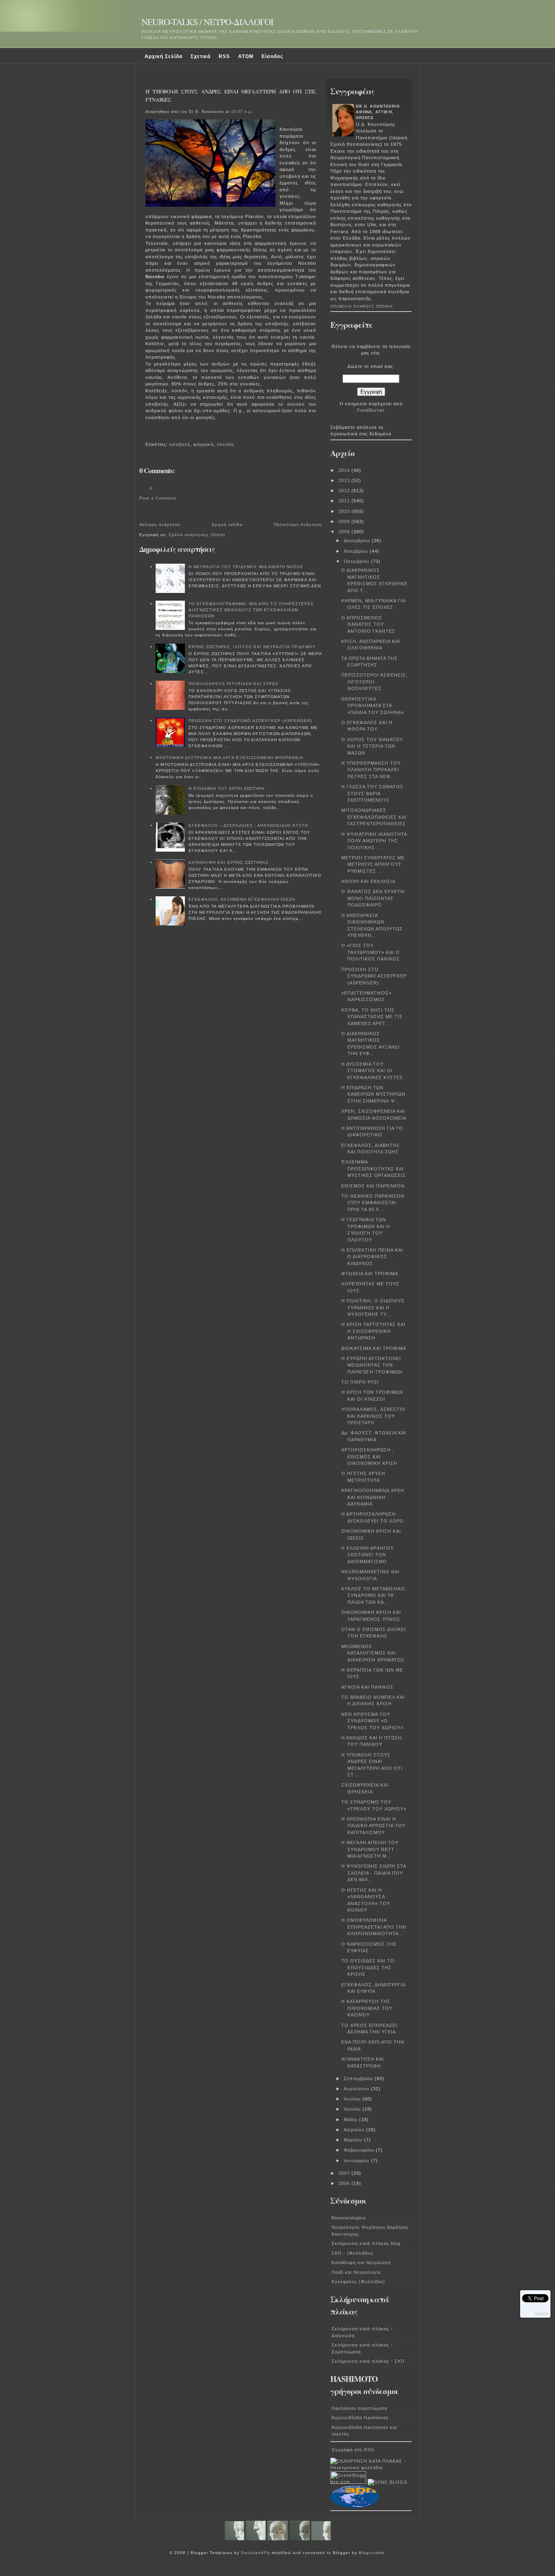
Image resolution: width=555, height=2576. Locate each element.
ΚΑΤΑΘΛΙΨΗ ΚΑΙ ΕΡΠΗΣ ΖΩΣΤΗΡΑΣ (229, 862)
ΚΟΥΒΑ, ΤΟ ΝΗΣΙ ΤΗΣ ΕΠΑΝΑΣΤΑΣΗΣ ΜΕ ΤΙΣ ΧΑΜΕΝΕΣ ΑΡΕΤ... (372, 1017)
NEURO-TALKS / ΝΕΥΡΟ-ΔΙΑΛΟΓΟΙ (207, 22)
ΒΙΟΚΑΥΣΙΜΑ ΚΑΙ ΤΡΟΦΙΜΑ (374, 1348)
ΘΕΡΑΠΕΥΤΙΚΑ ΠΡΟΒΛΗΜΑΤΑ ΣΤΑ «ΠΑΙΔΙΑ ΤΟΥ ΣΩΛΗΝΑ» (373, 706)
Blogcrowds (372, 2553)
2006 (345, 2183)
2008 (345, 532)
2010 (345, 511)
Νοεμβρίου (357, 551)
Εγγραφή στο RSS (353, 2450)
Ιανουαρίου (357, 2161)
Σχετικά (201, 56)
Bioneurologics (349, 2218)
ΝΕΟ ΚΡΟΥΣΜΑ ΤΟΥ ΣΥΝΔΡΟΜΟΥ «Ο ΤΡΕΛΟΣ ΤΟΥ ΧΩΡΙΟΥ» (372, 1721)
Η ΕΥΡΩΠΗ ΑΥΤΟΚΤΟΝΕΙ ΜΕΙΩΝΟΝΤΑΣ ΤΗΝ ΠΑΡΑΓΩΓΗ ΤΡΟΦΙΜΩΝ (372, 1365)
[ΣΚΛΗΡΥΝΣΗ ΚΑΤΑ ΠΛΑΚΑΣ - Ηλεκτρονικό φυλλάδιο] (371, 2468)
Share (542, 2314)
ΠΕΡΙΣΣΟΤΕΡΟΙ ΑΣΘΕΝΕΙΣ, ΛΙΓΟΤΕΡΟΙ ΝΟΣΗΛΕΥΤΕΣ (374, 682)
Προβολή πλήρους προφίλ (362, 307)
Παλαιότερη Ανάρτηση (298, 525)
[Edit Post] (150, 433)
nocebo (225, 444)
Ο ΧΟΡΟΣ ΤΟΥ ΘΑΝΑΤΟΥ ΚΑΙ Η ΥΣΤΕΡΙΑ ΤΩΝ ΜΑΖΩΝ (372, 746)
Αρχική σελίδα (227, 525)
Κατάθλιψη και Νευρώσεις (361, 2262)
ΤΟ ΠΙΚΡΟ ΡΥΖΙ (360, 1382)
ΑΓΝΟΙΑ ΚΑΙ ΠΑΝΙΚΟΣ (367, 1687)
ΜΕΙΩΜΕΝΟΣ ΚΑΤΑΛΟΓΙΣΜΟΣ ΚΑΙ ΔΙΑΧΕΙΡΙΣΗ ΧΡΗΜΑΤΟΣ (373, 1653)
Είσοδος (272, 56)
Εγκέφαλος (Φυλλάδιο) (358, 2282)
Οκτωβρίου (357, 561)
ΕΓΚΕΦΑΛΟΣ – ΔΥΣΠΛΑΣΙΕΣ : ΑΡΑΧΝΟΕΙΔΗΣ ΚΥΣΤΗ (248, 825)
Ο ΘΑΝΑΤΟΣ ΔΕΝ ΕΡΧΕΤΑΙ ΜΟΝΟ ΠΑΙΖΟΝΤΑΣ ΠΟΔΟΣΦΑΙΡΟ (373, 898)
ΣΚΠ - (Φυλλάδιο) (352, 2253)
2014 (345, 470)
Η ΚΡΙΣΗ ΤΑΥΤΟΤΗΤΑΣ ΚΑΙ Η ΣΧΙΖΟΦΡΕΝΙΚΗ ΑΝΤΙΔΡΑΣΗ (373, 1331)
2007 (345, 2173)
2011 (345, 501)
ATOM (246, 56)
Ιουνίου (353, 2109)
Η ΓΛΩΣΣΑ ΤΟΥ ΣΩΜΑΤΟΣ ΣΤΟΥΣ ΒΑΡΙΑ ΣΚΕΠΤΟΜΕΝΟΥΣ (372, 793)
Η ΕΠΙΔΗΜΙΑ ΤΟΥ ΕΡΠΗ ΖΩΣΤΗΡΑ (227, 788)
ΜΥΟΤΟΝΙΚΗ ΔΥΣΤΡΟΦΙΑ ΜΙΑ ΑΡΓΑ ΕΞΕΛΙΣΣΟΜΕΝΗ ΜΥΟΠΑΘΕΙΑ (230, 758)
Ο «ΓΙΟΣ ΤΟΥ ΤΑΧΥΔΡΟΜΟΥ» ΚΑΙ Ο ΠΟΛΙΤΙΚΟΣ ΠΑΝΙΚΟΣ (371, 952)
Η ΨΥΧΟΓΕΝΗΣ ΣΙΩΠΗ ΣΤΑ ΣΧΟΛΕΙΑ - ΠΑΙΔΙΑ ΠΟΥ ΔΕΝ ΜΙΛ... (374, 1873)
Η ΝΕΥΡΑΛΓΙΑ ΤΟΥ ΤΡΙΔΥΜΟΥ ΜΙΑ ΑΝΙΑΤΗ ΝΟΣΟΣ (246, 567)
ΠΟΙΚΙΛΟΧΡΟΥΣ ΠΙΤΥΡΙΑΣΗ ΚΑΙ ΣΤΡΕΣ (233, 684)
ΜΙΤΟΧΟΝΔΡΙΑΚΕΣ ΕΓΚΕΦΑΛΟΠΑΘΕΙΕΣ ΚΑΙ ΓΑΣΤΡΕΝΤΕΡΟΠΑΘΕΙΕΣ (374, 817)
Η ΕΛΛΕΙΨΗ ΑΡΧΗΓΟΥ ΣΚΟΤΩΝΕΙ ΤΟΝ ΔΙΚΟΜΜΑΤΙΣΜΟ (367, 1555)
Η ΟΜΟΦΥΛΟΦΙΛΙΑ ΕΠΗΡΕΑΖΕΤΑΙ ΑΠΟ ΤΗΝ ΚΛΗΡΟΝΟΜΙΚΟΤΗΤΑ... (374, 1927)
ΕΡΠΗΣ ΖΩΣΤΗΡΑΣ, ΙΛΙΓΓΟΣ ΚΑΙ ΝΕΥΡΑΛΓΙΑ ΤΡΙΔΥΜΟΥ (252, 647)
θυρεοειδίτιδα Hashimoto (360, 2418)
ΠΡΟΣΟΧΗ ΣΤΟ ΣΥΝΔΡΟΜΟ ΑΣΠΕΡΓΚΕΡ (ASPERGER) (250, 721)
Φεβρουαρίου (360, 2150)
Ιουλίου (353, 2099)
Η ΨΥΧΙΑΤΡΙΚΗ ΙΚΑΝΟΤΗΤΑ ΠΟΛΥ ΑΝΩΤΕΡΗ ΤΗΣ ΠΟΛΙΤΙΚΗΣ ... (374, 841)
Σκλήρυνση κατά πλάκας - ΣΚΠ (368, 2361)
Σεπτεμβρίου (359, 2079)
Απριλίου (355, 2130)
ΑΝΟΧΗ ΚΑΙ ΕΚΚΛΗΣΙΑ (368, 881)
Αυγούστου (357, 2089)
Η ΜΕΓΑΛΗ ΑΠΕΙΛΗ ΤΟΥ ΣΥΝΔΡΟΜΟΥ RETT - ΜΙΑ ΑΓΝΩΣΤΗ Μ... (370, 1849)
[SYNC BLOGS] (387, 2482)
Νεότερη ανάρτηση (160, 525)
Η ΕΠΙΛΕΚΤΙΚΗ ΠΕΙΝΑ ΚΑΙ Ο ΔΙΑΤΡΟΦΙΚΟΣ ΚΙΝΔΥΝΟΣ (372, 1257)
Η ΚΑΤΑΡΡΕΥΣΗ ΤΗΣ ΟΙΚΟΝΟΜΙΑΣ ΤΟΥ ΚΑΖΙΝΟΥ (367, 2008)
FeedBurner (371, 410)
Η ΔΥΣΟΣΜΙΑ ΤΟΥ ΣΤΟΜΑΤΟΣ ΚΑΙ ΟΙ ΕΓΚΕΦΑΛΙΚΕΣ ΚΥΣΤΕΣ (372, 1071)
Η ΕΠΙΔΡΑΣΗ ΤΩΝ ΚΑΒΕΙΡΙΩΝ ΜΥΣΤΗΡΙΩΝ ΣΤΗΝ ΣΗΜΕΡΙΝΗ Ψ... (373, 1094)
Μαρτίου (354, 2140)
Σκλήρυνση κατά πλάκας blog (366, 2243)
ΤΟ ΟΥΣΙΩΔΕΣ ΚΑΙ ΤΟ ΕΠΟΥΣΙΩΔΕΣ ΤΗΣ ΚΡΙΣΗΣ (368, 1967)
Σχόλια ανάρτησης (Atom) (197, 535)
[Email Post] (147, 433)
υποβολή (180, 444)
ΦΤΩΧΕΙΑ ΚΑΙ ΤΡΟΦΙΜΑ (370, 1274)
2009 (345, 521)
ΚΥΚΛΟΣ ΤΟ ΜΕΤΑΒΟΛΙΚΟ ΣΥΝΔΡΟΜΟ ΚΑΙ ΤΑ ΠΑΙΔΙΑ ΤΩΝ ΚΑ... (373, 1595)
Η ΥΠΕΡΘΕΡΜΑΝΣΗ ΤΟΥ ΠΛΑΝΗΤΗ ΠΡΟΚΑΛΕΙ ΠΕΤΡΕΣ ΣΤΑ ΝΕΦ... (371, 770)
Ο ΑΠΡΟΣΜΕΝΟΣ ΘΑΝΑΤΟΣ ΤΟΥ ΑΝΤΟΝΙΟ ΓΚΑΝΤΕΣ (368, 624)
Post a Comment (158, 498)
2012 (345, 491)
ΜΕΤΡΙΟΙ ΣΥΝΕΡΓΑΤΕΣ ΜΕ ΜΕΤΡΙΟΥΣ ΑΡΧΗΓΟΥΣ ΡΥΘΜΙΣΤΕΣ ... (373, 864)
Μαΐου (351, 2120)
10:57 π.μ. (242, 112)
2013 (345, 480)
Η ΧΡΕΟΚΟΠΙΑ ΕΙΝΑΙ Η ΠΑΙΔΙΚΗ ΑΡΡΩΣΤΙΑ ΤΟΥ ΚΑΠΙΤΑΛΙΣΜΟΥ (373, 1826)
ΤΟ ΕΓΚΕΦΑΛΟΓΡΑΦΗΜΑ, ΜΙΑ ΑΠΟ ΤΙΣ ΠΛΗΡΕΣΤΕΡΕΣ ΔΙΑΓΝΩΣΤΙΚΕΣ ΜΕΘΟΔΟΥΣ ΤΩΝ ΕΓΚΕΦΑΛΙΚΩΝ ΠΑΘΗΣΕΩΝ (251, 610)
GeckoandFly (256, 2553)
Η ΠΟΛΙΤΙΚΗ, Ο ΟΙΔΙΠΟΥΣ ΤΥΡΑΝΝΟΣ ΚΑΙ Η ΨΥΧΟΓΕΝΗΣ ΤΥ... (373, 1307)
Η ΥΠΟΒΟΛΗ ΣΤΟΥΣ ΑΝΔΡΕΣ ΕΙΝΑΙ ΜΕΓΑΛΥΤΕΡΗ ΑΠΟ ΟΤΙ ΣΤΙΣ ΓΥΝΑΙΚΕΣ (231, 95)
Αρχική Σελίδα (164, 56)
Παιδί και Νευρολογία (356, 2272)
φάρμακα (204, 444)
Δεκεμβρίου (358, 541)
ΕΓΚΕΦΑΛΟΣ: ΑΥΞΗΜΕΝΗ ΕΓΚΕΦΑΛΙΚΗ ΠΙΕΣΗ (242, 899)
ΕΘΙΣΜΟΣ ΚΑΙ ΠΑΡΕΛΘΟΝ (373, 1186)
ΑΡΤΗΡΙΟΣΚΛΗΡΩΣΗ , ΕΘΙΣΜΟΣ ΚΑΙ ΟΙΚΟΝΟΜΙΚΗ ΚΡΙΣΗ (369, 1457)
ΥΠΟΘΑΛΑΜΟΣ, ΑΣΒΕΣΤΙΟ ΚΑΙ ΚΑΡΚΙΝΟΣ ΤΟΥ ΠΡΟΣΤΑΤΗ (373, 1416)
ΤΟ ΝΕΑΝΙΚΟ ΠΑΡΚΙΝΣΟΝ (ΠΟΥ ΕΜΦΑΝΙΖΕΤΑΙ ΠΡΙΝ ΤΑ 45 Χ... (373, 1203)
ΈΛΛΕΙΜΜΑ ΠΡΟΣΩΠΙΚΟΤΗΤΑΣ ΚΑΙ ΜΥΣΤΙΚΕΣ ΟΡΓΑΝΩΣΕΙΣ (374, 1169)
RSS (224, 56)
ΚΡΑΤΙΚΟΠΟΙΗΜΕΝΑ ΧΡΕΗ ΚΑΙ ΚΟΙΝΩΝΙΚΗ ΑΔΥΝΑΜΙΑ (373, 1497)
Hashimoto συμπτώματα (359, 2408)
